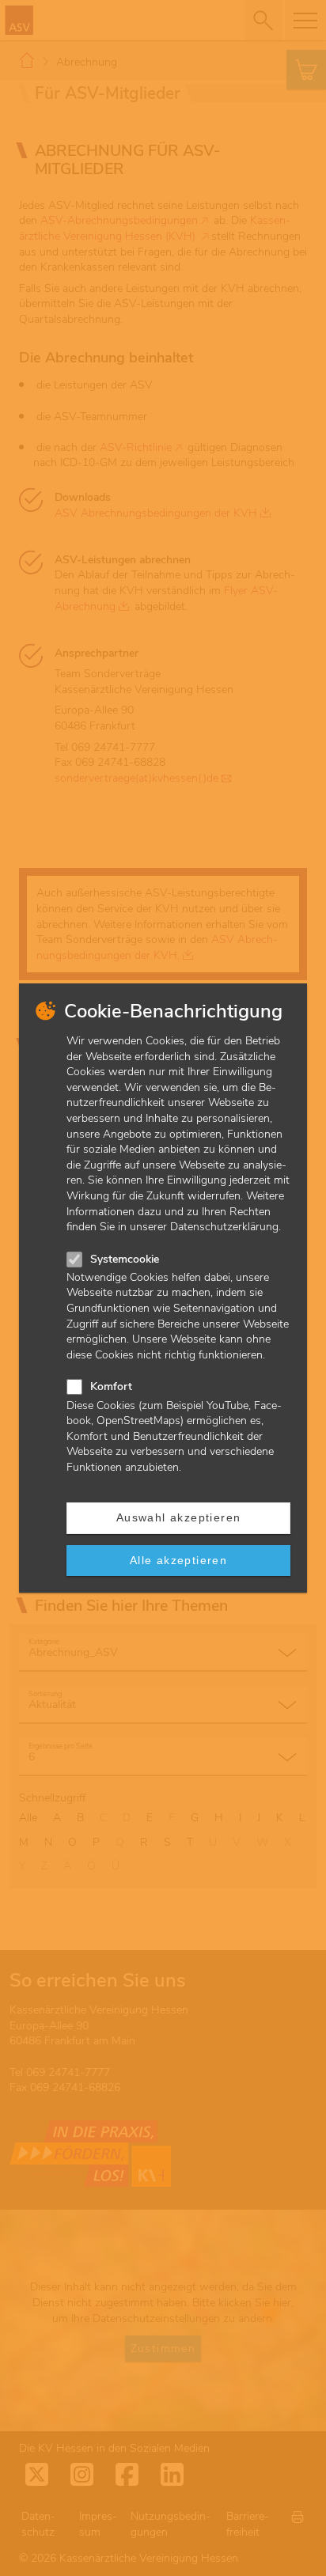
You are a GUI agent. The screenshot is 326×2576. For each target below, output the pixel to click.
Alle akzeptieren (178, 1560)
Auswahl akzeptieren (179, 1517)
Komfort (111, 1386)
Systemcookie (125, 1259)
